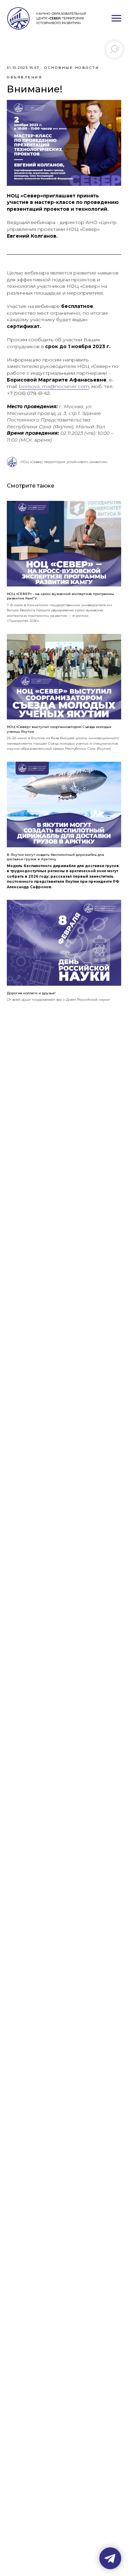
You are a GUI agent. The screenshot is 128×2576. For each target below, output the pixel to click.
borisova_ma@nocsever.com (54, 386)
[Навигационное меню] (116, 18)
